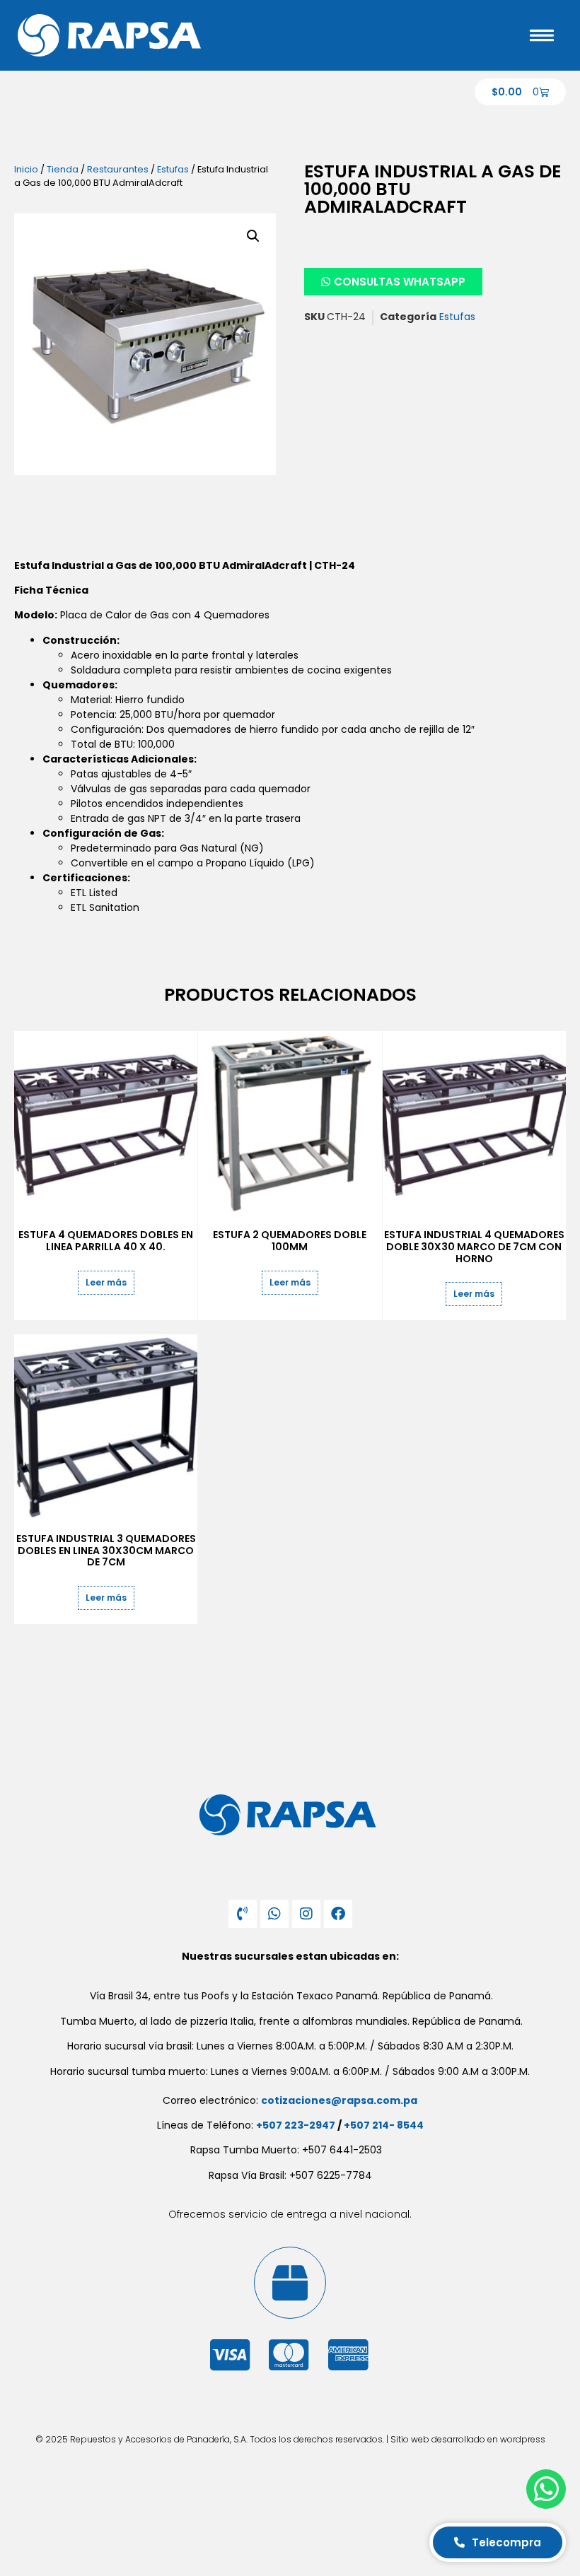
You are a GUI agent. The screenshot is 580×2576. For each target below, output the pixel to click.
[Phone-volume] (243, 1914)
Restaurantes (118, 169)
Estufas (173, 169)
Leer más (106, 1282)
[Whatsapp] (274, 1914)
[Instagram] (306, 1914)
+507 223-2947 (296, 2125)
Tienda (63, 169)
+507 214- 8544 (384, 2125)
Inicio (26, 169)
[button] (253, 236)
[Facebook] (338, 1914)
